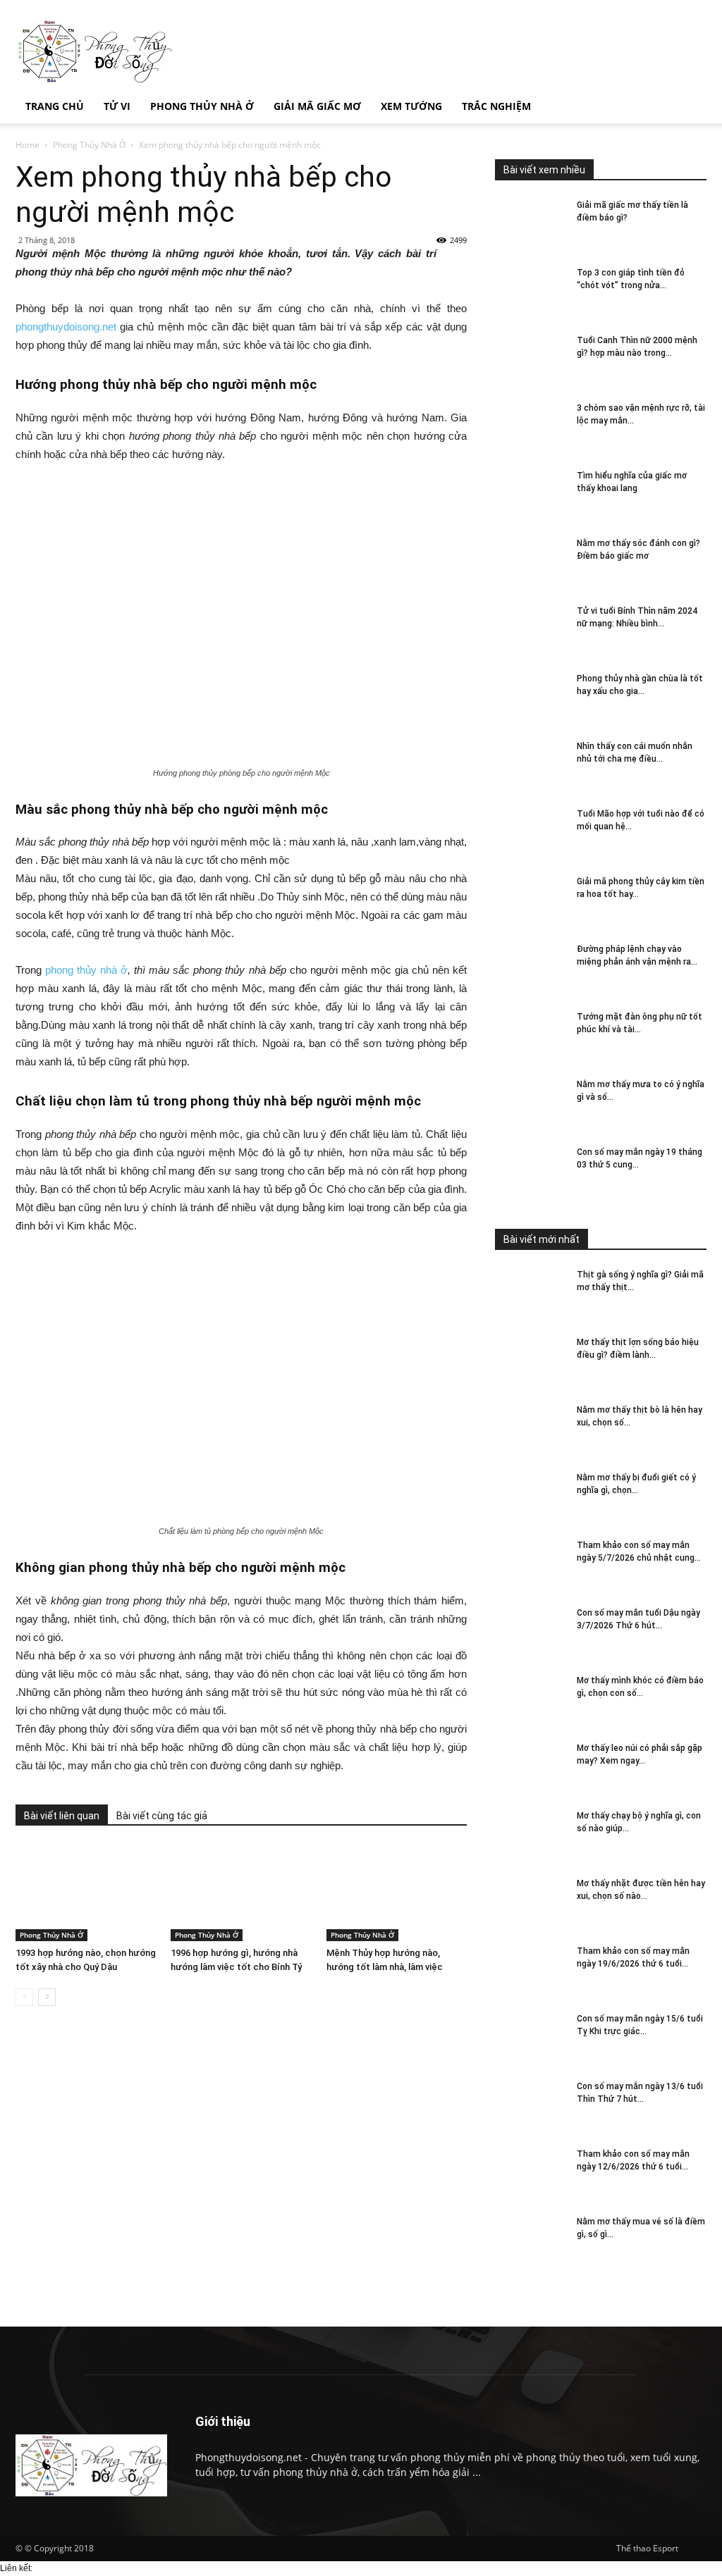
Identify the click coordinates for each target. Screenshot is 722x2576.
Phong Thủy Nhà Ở (89, 145)
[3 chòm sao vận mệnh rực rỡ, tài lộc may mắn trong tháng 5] (530, 426)
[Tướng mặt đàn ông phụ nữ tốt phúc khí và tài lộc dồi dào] (530, 1035)
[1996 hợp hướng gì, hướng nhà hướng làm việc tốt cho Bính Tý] (241, 1893)
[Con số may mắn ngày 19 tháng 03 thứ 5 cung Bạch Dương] (530, 1170)
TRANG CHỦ (55, 106)
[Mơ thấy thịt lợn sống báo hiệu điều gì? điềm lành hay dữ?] (530, 1360)
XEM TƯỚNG (411, 106)
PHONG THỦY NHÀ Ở (202, 106)
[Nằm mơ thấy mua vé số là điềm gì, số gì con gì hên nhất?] (530, 2240)
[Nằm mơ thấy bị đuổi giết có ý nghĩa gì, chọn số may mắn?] (530, 1496)
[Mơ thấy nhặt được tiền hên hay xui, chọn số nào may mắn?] (530, 1901)
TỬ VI (117, 106)
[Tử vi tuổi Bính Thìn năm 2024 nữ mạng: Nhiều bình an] (530, 629)
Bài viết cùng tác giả (162, 1816)
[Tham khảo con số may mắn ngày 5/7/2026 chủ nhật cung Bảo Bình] (530, 1563)
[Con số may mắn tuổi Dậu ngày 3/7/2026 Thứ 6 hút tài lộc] (530, 1631)
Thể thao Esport (647, 2548)
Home (27, 145)
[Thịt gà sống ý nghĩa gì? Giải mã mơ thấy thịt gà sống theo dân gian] (530, 1293)
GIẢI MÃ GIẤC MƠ (317, 106)
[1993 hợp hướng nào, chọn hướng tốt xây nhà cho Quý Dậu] (86, 1893)
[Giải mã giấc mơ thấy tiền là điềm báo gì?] (530, 223)
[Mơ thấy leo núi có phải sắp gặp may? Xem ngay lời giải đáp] (530, 1766)
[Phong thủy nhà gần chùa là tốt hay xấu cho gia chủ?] (530, 696)
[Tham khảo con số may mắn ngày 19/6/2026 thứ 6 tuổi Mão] (530, 1969)
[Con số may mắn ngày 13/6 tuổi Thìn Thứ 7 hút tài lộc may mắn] (530, 2104)
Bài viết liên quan (62, 1816)
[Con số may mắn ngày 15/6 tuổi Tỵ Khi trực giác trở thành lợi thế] (530, 2037)
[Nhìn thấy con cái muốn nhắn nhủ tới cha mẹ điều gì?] (530, 764)
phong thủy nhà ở (86, 970)
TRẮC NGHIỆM (496, 106)
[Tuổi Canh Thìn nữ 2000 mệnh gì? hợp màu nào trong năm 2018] (530, 358)
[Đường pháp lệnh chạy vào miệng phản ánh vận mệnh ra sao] (530, 967)
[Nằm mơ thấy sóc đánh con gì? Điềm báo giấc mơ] (530, 561)
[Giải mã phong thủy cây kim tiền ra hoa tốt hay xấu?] (530, 899)
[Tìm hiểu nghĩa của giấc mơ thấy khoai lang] (530, 494)
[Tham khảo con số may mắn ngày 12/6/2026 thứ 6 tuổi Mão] (530, 2172)
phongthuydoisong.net (66, 327)
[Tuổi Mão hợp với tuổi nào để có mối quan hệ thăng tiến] (530, 832)
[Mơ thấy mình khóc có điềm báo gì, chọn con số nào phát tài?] (530, 1698)
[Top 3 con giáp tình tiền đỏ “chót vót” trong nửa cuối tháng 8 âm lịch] (530, 291)
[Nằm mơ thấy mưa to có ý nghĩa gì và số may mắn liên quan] (530, 1102)
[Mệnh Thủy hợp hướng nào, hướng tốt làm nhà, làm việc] (397, 1893)
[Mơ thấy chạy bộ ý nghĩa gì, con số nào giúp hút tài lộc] (530, 1834)
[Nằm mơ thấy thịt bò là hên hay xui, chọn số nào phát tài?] (530, 1428)
